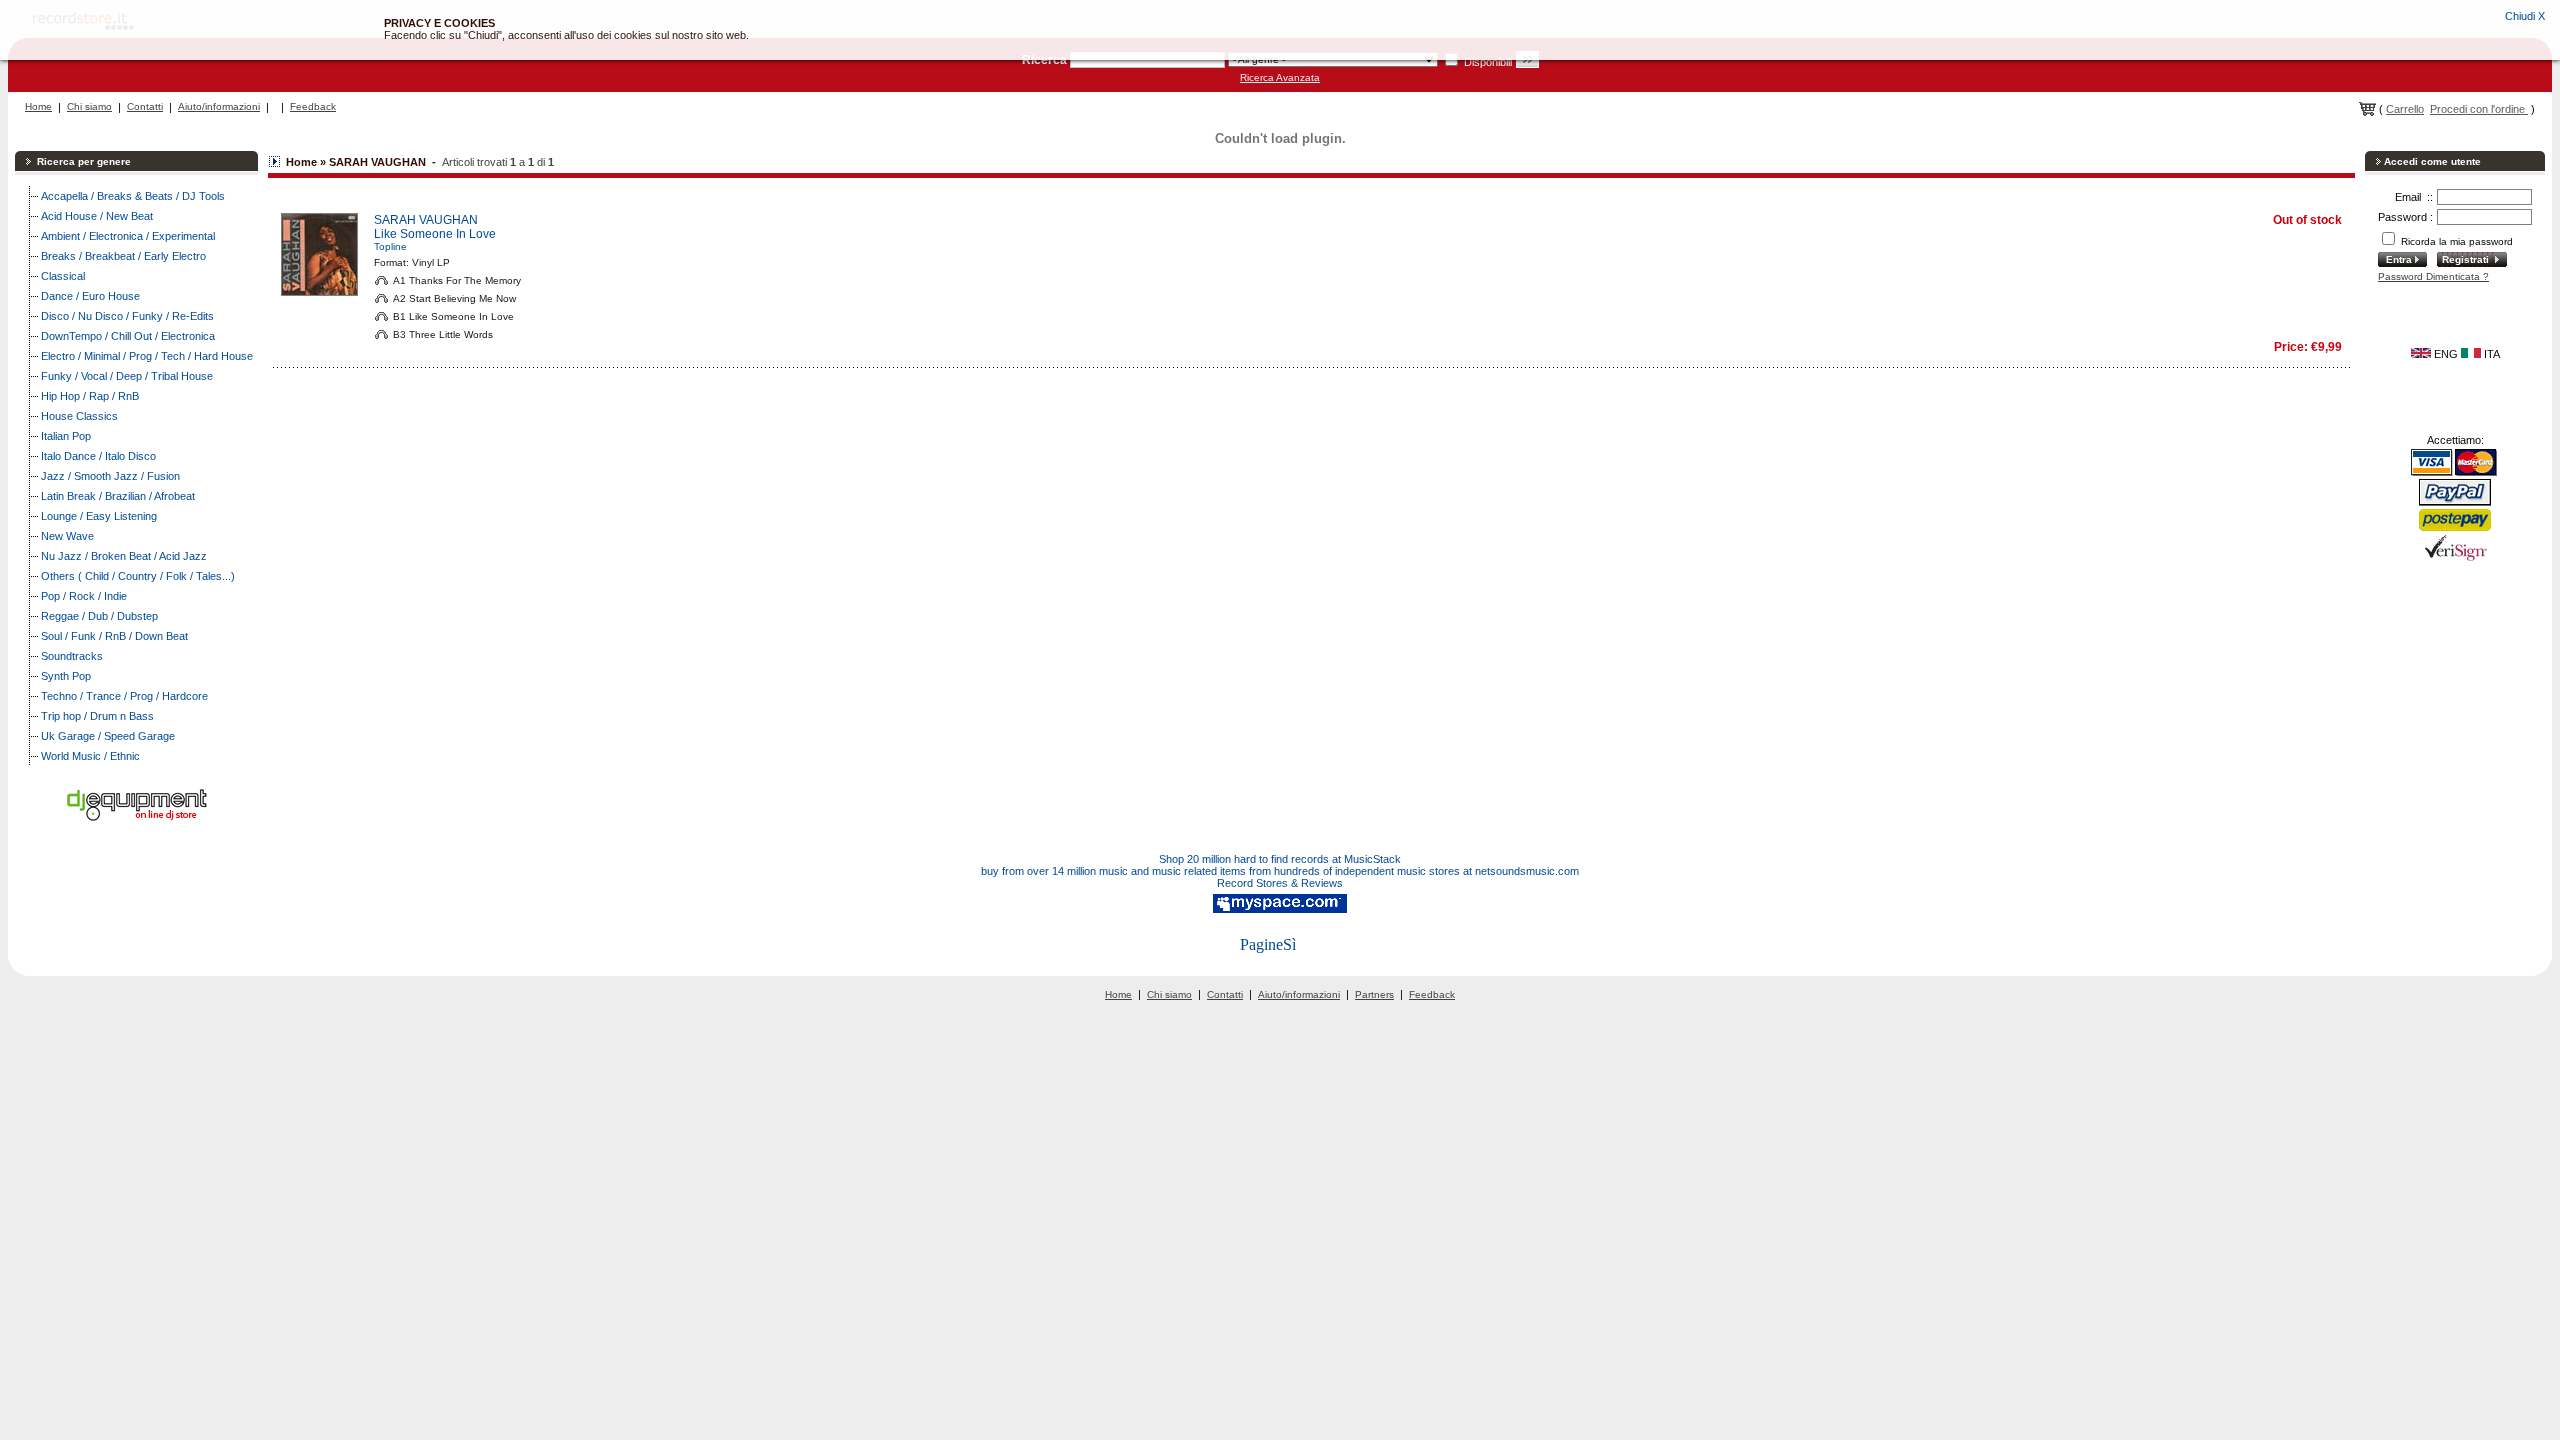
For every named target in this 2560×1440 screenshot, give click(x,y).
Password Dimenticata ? (2433, 276)
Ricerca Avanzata (1280, 77)
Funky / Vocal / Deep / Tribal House (127, 376)
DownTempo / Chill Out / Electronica (128, 336)
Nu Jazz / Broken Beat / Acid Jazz (124, 556)
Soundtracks (72, 656)
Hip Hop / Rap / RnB (90, 396)
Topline (390, 246)
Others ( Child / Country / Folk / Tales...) (138, 576)
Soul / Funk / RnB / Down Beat (114, 636)
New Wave (67, 536)
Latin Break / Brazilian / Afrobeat (118, 496)
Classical (63, 276)
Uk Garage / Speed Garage (108, 736)
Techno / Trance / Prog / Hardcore (124, 696)
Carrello (2405, 109)
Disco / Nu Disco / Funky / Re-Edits (127, 316)
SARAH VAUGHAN (426, 220)
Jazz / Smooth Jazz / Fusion (110, 476)
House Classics (79, 416)
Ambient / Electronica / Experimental (128, 236)
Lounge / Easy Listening (99, 516)
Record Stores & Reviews (1280, 883)
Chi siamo (89, 106)
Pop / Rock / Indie (84, 596)
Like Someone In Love (435, 234)
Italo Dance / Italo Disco (98, 456)
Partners (1374, 994)
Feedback (313, 106)
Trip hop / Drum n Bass (97, 716)
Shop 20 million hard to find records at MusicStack (1280, 859)
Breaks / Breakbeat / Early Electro (123, 256)
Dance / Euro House (90, 296)
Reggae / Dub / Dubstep (99, 616)
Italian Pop (66, 436)
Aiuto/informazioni (219, 106)
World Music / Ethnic (90, 756)
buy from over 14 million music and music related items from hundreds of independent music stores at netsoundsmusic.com (1280, 871)
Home (38, 106)
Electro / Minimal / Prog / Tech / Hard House (147, 356)
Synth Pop (66, 676)
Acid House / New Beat (97, 216)
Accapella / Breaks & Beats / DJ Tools (133, 196)
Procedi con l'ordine (2479, 109)
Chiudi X (2525, 16)
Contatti (145, 106)
